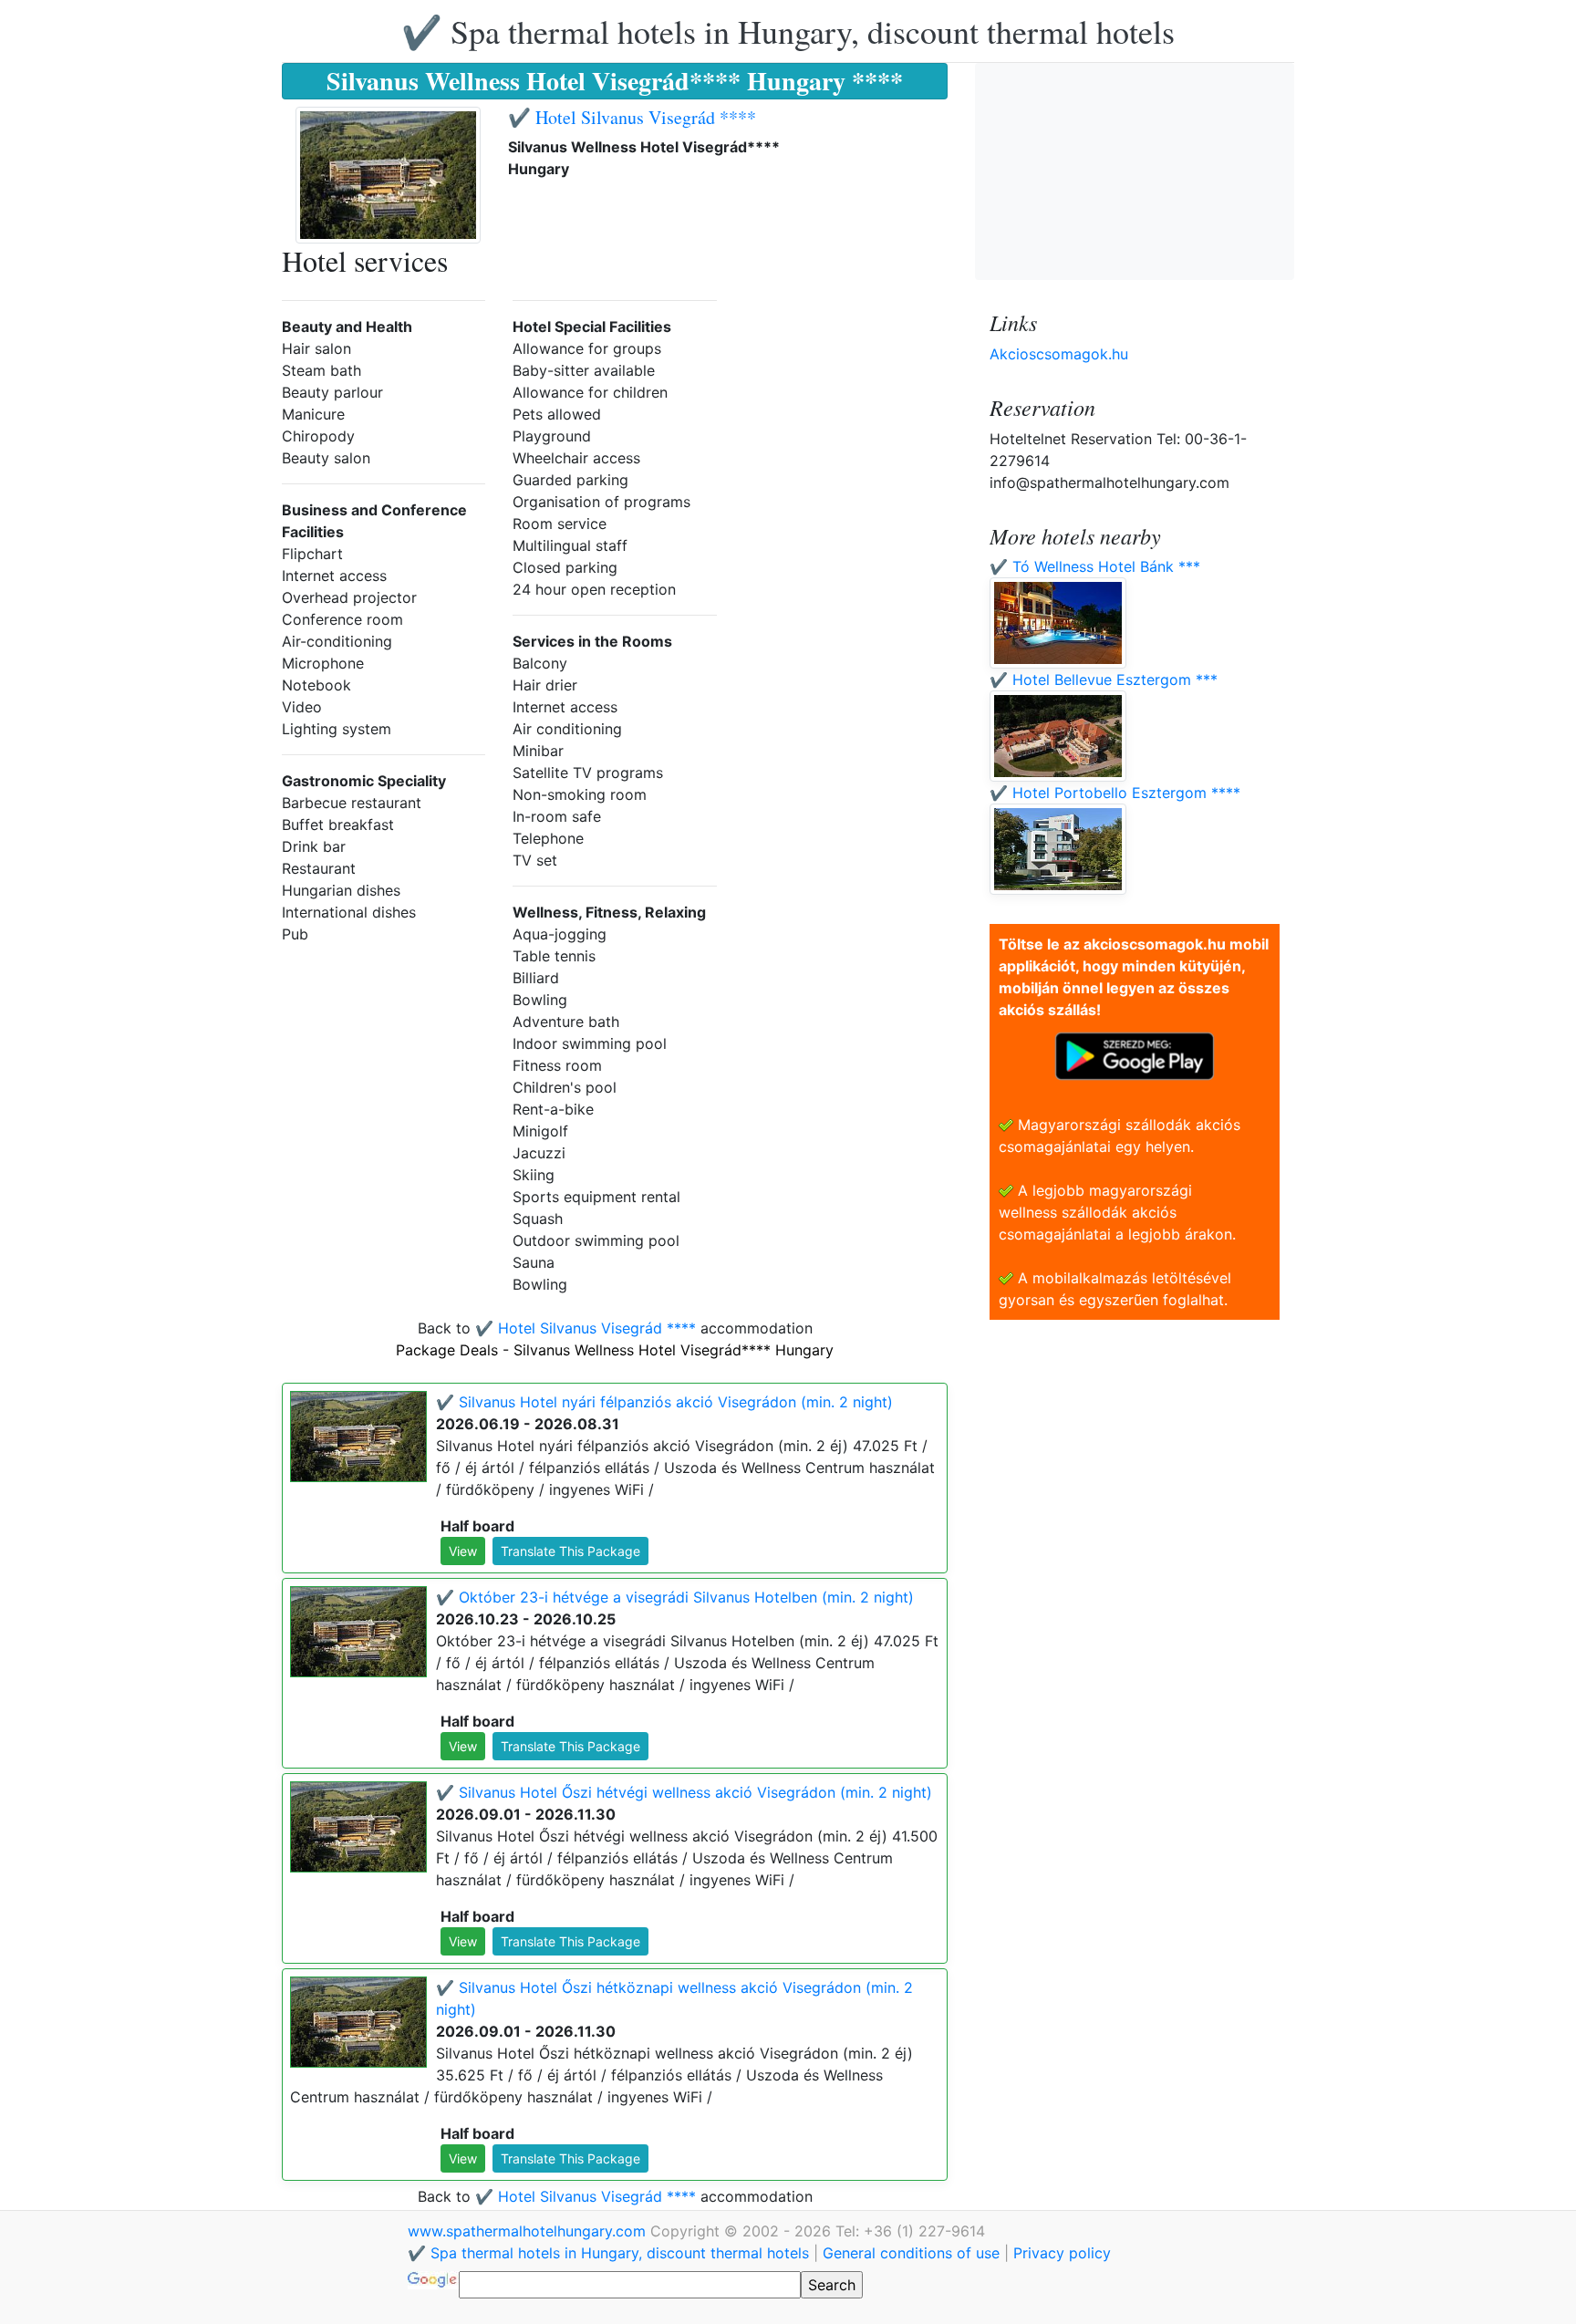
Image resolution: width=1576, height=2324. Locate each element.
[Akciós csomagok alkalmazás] (1135, 1054)
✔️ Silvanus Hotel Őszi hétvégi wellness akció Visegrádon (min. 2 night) (684, 1792)
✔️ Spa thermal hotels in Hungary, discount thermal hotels (788, 31)
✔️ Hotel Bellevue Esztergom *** (1104, 680)
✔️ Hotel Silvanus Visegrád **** (632, 117)
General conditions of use (911, 2253)
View (463, 1551)
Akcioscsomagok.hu (1059, 354)
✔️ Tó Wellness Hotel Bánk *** (1095, 566)
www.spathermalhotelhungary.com (529, 2231)
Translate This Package (570, 1551)
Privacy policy (1062, 2253)
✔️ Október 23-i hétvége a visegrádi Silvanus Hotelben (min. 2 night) (675, 1597)
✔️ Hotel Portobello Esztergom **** (1115, 793)
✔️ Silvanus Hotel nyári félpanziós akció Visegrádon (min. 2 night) (664, 1402)
